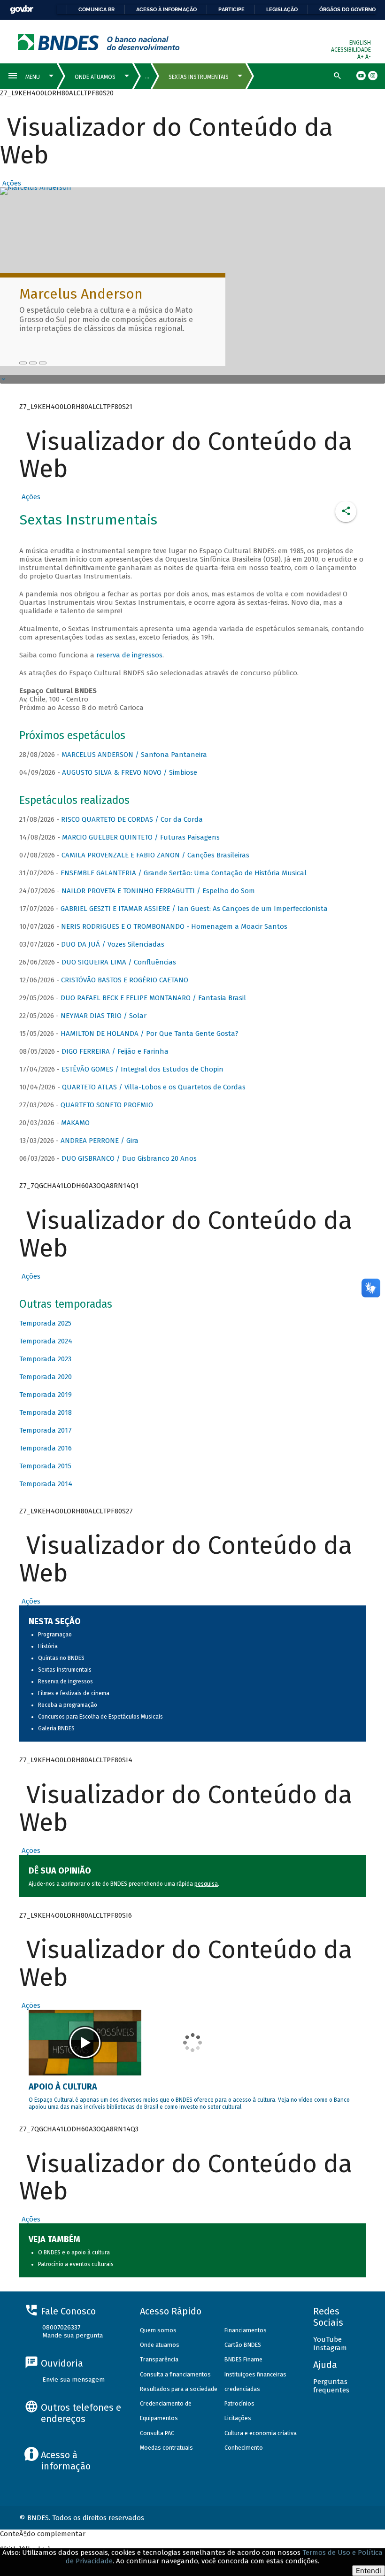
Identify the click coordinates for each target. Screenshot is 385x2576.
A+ (361, 57)
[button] (11, 183)
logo (99, 42)
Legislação (282, 9)
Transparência (159, 2359)
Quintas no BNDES (61, 1658)
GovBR (22, 10)
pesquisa (206, 1884)
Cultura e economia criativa (261, 2433)
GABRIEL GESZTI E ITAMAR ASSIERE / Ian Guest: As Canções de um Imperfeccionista (194, 909)
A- (368, 57)
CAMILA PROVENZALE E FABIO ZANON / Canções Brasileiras (155, 855)
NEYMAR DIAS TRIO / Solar (104, 1016)
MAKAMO (75, 1123)
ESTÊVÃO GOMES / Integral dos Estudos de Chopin (142, 1069)
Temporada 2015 (45, 1466)
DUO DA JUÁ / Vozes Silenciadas (113, 944)
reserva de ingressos (129, 655)
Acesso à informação (166, 9)
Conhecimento (244, 2448)
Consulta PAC (157, 2433)
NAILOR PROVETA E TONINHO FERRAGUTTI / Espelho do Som (158, 891)
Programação (55, 1635)
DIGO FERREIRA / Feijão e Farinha (115, 1051)
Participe (231, 9)
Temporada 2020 (46, 1377)
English (360, 43)
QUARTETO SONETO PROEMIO (107, 1105)
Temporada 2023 (45, 1359)
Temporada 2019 (46, 1395)
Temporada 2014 (46, 1484)
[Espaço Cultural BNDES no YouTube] (43, 363)
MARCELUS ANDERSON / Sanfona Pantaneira (134, 755)
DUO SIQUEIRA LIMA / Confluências (119, 962)
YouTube (327, 2339)
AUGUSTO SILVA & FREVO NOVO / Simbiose (130, 772)
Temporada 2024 (46, 1341)
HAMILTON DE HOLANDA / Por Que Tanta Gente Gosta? (150, 1033)
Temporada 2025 (45, 1323)
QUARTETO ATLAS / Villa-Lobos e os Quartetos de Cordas (154, 1087)
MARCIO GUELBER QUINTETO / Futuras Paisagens (141, 837)
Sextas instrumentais (65, 1670)
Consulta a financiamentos (175, 2374)
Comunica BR (96, 9)
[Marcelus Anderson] (23, 363)
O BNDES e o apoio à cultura (74, 2252)
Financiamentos (246, 2330)
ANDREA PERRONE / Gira (100, 1141)
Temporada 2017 (46, 1430)
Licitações (238, 2418)
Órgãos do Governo (347, 9)
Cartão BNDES (243, 2345)
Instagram (330, 2348)
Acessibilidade (351, 50)
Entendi (369, 2571)
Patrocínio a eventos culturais (76, 2264)
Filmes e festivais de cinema (74, 1693)
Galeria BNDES (56, 1728)
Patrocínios (239, 2403)
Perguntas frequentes (331, 2386)
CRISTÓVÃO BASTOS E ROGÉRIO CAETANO (125, 980)
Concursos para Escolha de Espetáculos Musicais (100, 1717)
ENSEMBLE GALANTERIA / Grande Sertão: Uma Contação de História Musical (184, 873)
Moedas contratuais (166, 2448)
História (48, 1646)
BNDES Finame (243, 2359)
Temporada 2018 (46, 1412)
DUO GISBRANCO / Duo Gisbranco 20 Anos (129, 1158)
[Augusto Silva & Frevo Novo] (33, 363)
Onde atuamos (160, 2345)
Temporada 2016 (46, 1448)
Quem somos (158, 2330)
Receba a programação (68, 1705)
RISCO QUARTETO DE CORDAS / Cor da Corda (132, 819)
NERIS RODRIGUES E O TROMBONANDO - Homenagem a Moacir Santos (174, 926)
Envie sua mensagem (73, 2379)
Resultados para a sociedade (179, 2389)
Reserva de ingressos (65, 1681)
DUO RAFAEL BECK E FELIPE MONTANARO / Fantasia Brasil (153, 998)
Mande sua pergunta (73, 2335)
